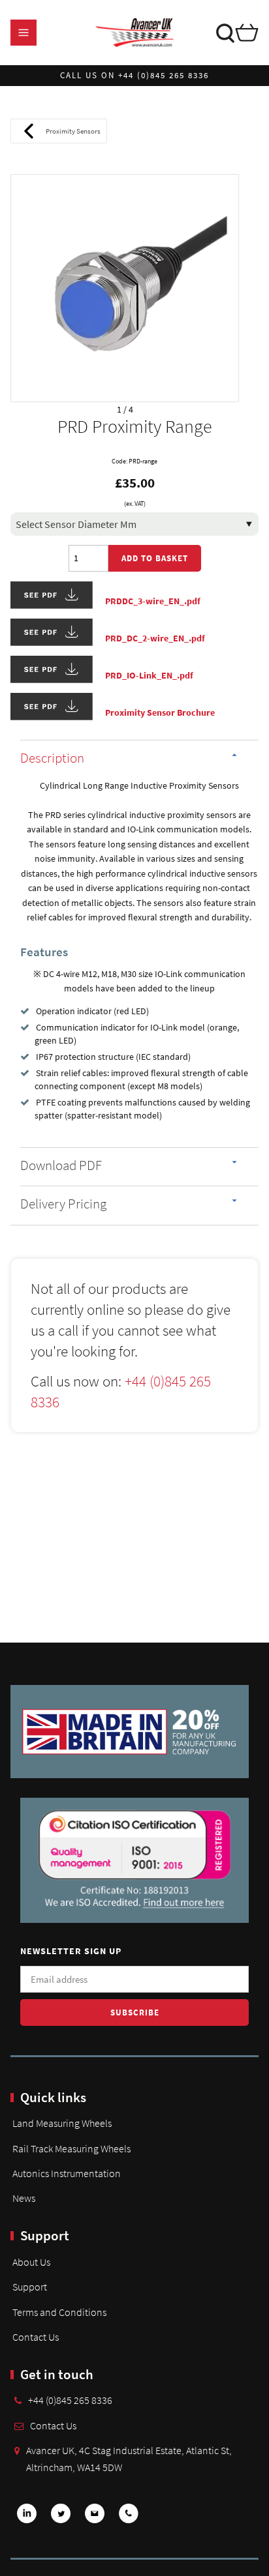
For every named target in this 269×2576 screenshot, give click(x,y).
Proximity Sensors (73, 131)
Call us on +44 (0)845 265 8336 (134, 75)
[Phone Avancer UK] (129, 2518)
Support (30, 2287)
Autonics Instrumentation (67, 2173)
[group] (125, 288)
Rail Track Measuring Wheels (71, 2148)
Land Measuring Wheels (62, 2123)
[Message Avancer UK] (95, 2518)
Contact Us (36, 2337)
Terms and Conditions (59, 2312)
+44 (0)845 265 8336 (70, 2400)
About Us (31, 2262)
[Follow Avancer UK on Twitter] (61, 2518)
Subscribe (135, 2013)
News (24, 2198)
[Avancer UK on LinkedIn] (27, 2518)
